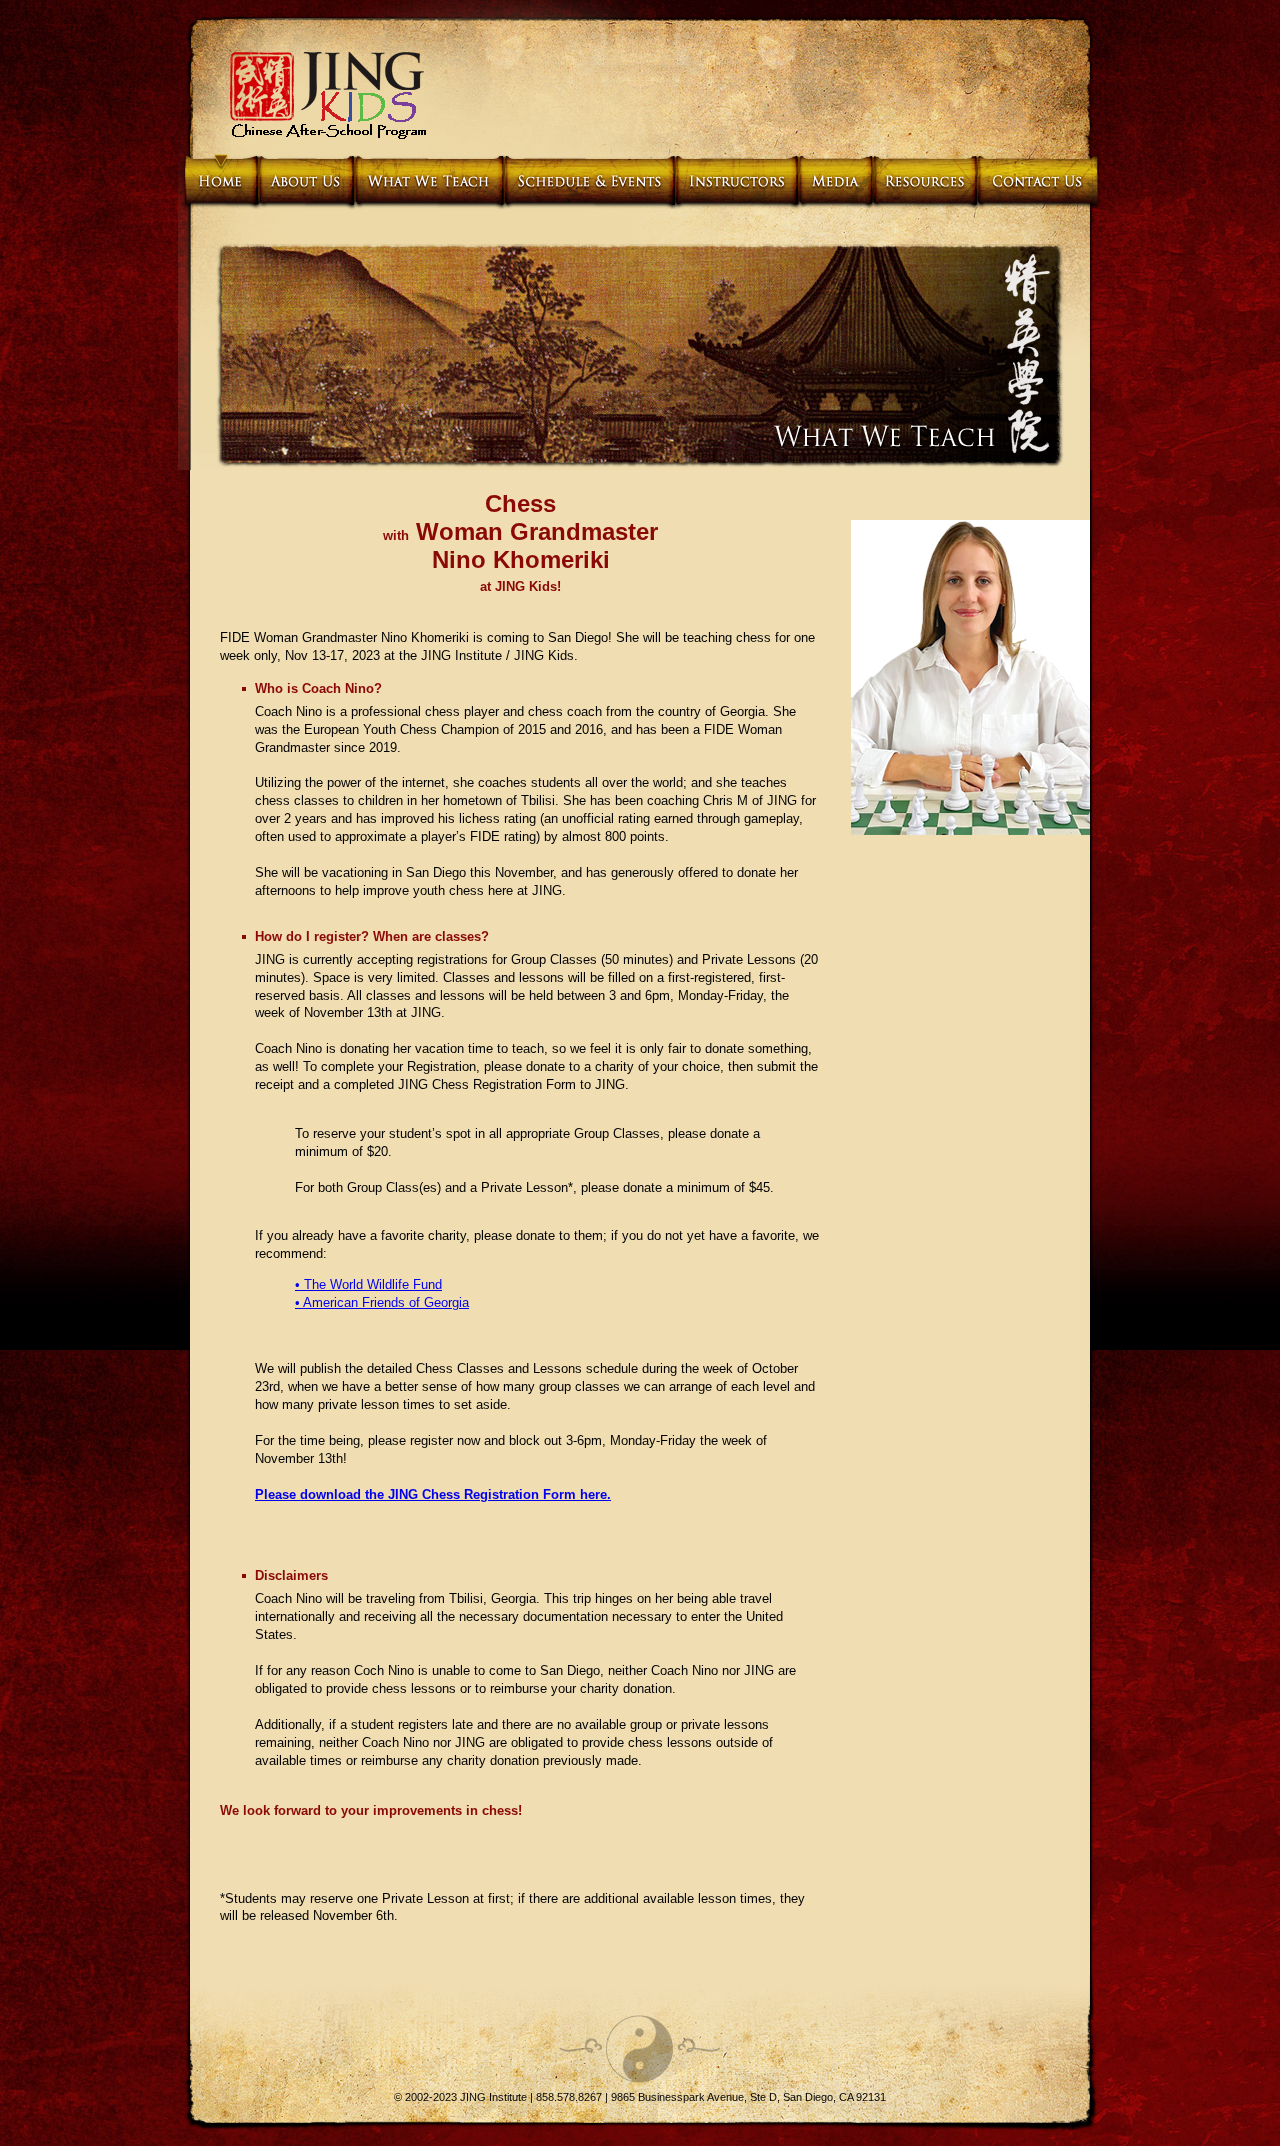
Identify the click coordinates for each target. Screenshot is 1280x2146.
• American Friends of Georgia (382, 1302)
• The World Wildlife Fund (368, 1284)
